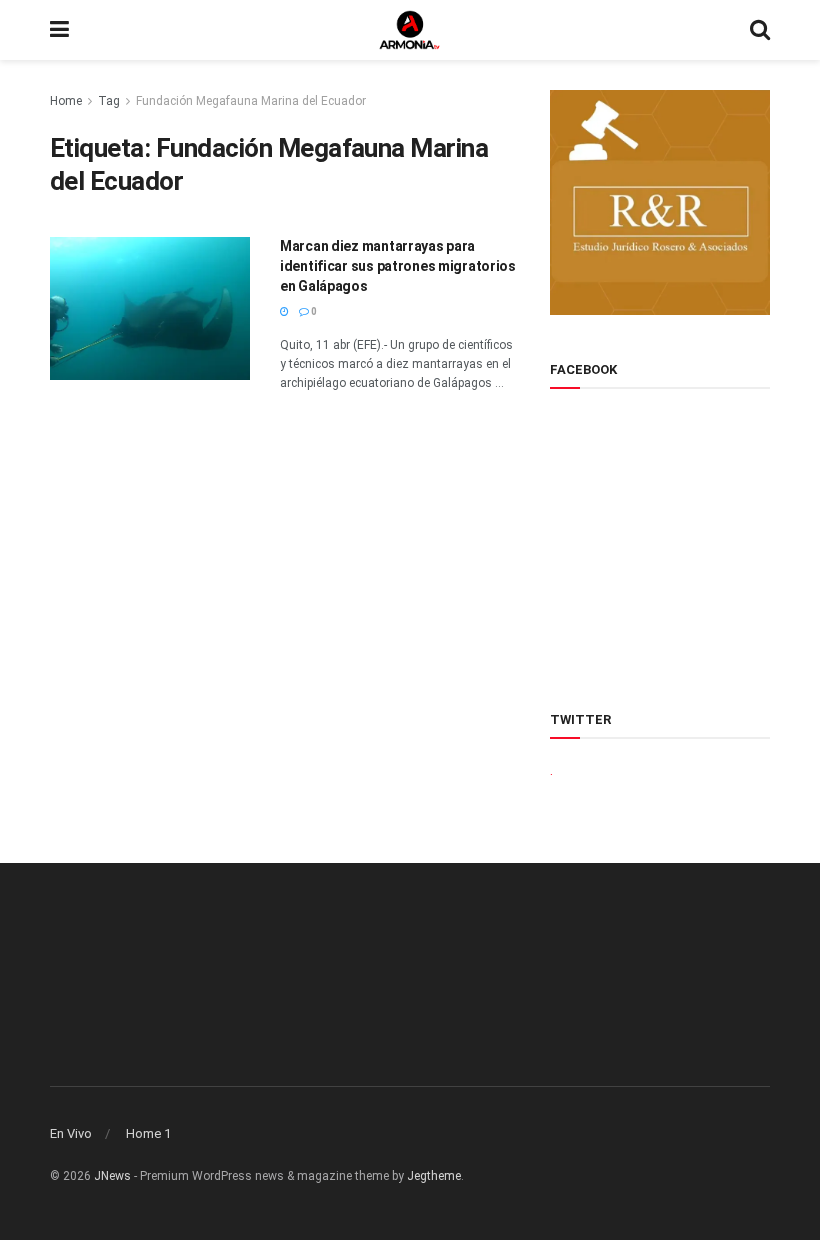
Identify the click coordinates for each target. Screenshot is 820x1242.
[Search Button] (760, 30)
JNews (112, 1176)
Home (66, 101)
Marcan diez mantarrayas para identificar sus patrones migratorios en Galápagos (398, 265)
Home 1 (148, 1133)
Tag (109, 101)
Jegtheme (434, 1176)
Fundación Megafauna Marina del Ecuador (251, 101)
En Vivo (71, 1133)
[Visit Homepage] (410, 30)
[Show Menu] (59, 30)
